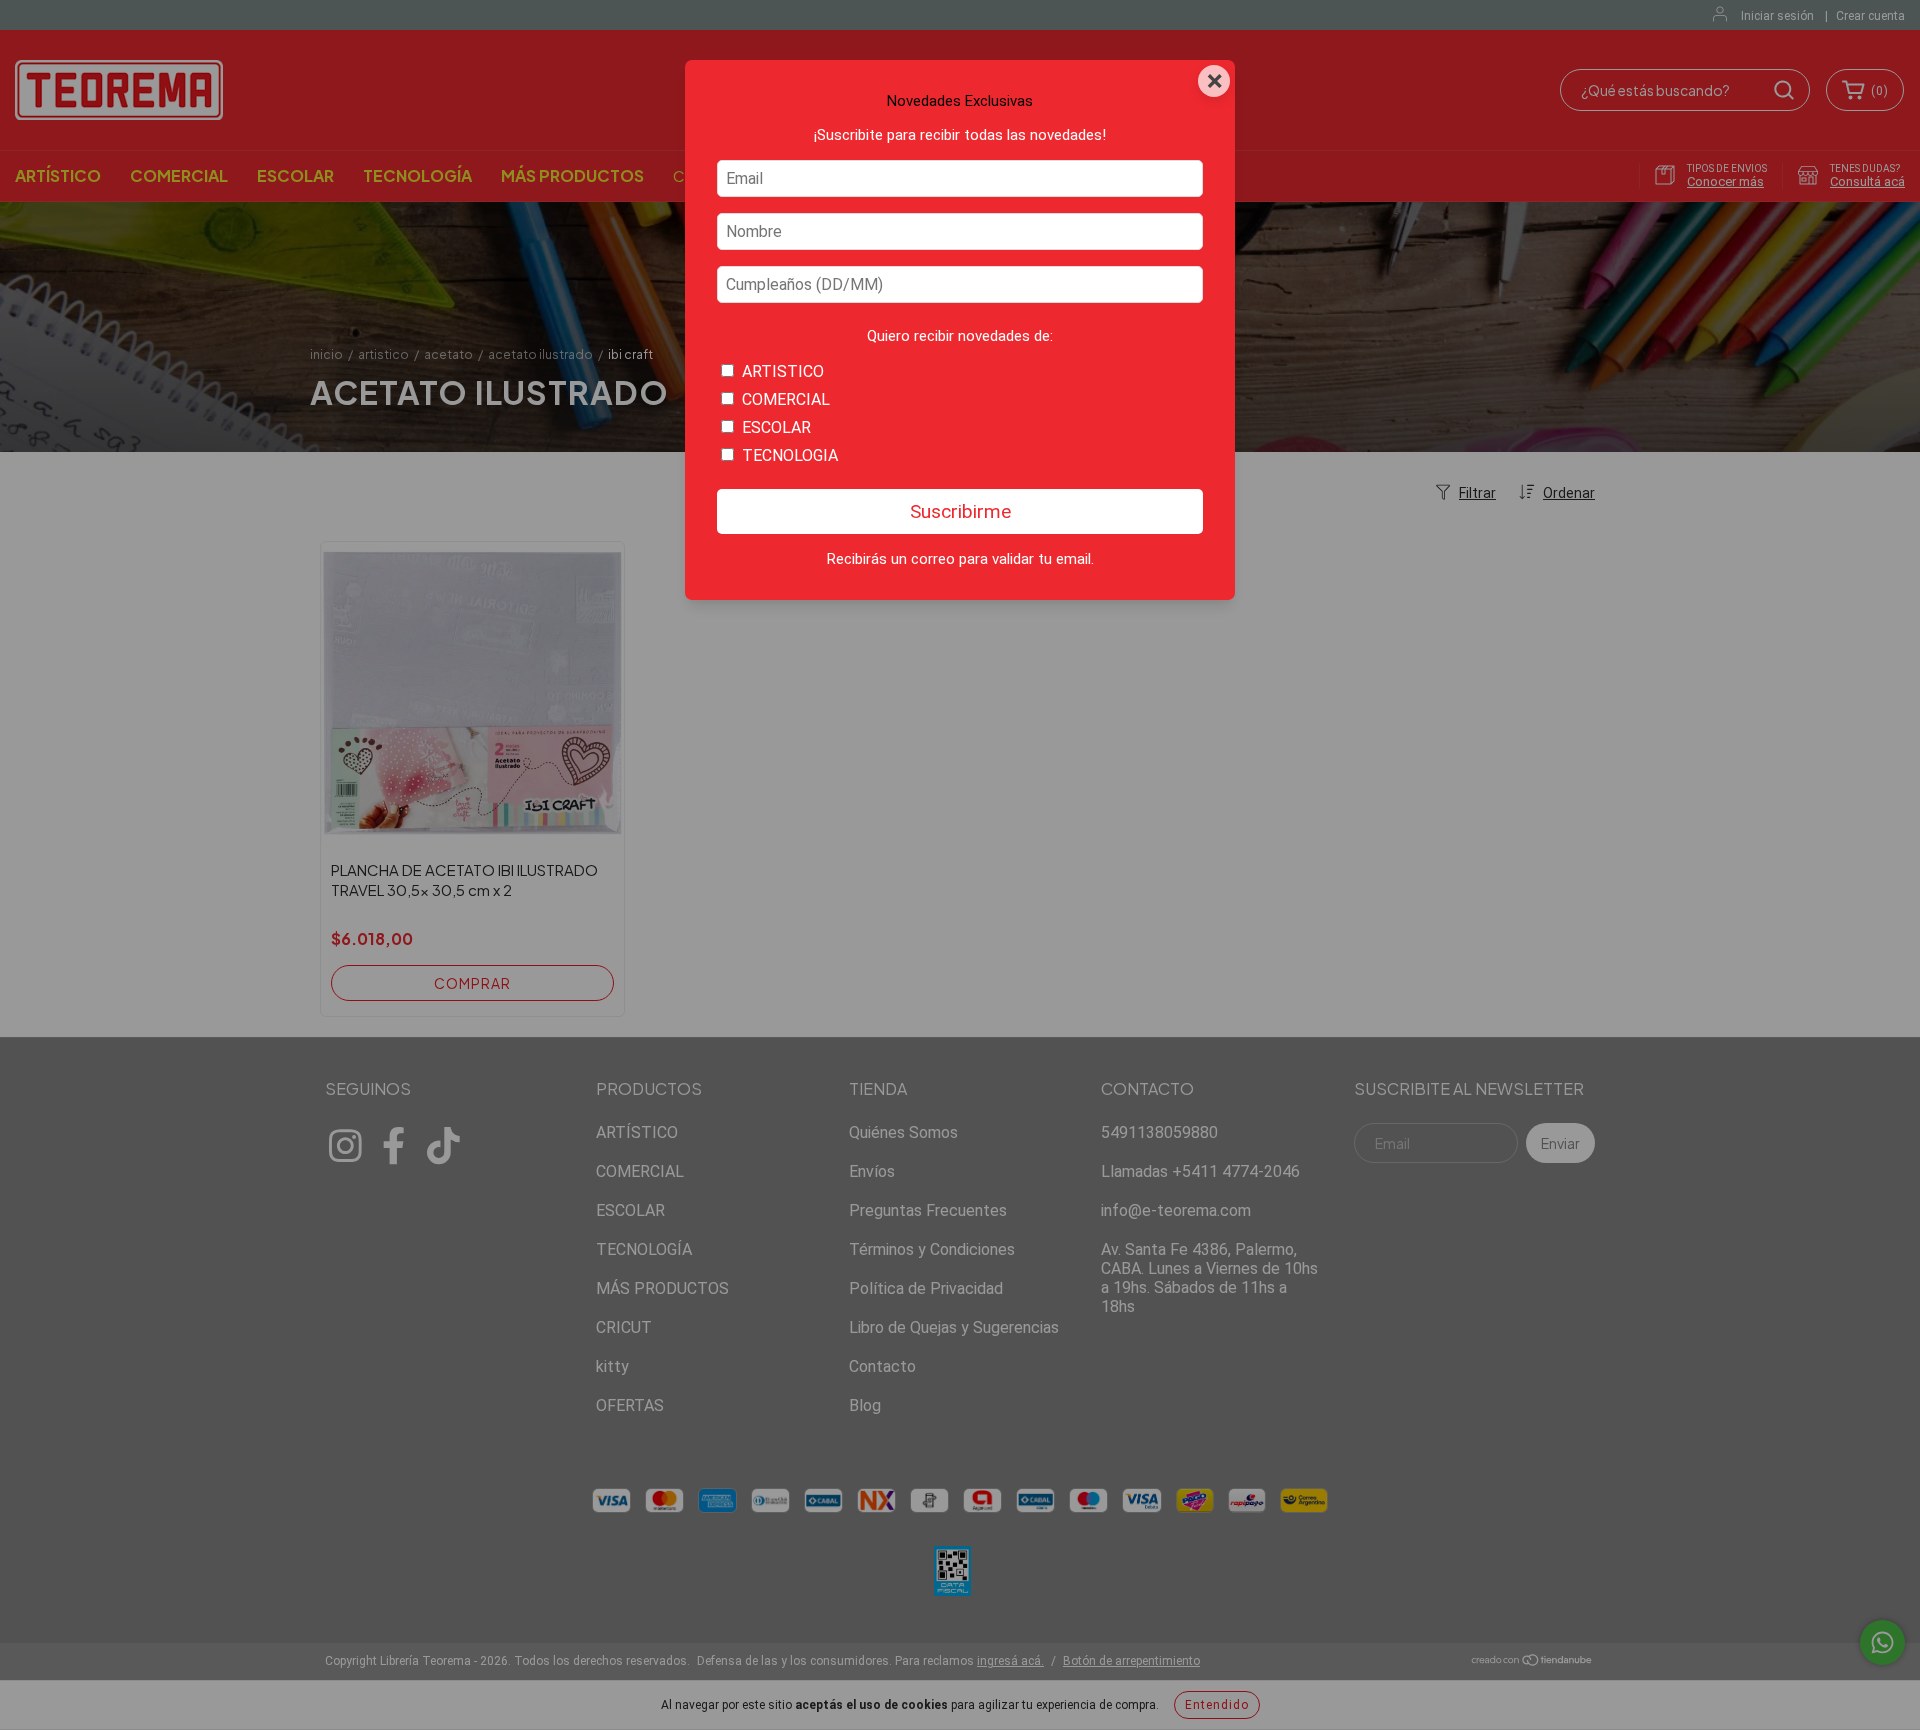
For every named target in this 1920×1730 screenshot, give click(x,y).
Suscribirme (960, 511)
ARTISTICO (783, 371)
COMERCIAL (786, 399)
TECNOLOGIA (790, 455)
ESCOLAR (776, 427)
